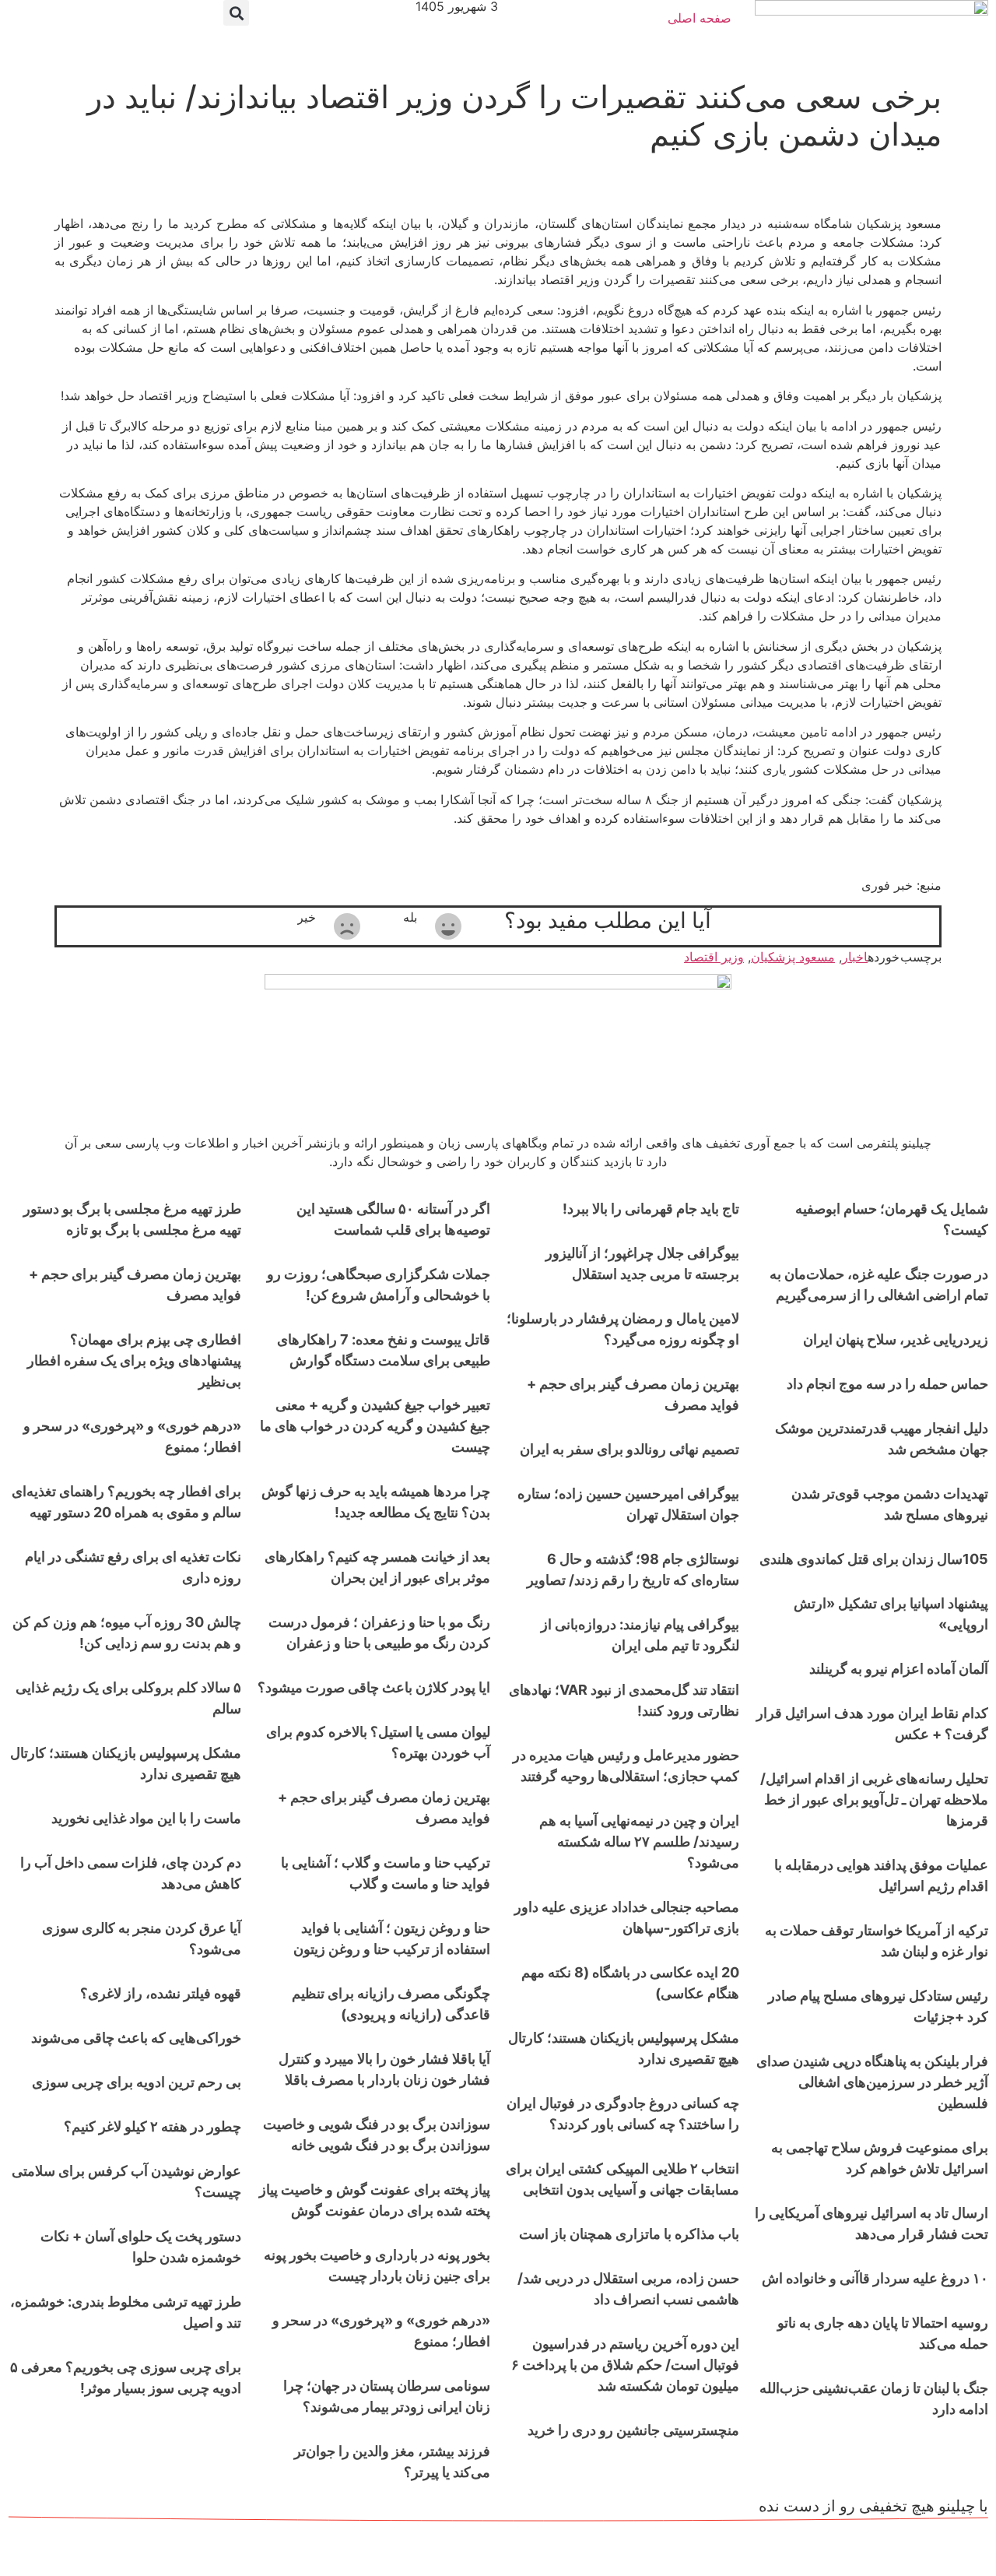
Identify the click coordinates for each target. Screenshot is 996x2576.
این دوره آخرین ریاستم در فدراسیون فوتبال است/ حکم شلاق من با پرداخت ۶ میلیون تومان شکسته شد (625, 2365)
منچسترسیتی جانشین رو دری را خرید (633, 2430)
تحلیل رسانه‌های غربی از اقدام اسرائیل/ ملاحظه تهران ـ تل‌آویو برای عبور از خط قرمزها (874, 1799)
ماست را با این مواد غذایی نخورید (146, 1818)
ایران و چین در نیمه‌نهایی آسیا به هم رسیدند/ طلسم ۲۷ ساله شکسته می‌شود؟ (639, 1842)
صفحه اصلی (700, 18)
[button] (236, 13)
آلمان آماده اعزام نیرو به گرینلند (899, 1669)
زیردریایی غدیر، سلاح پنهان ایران (896, 1339)
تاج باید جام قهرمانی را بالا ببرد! (651, 1209)
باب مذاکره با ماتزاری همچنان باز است (629, 2234)
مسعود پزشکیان (793, 957)
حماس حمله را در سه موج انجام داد (887, 1384)
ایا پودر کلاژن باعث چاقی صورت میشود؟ (374, 1687)
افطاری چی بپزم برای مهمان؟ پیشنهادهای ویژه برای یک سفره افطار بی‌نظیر (134, 1360)
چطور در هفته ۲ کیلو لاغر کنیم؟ (153, 2126)
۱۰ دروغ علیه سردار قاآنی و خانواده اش (875, 2278)
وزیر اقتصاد (714, 957)
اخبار (855, 957)
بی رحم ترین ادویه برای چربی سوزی (137, 2082)
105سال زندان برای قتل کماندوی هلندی (874, 1559)
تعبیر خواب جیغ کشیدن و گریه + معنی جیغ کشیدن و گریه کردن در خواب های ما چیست (375, 1426)
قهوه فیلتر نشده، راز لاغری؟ (161, 1993)
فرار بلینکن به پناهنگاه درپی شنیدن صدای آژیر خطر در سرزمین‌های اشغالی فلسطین (872, 2082)
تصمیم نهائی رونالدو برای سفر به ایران (630, 1449)
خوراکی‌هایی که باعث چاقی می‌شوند (136, 2038)
